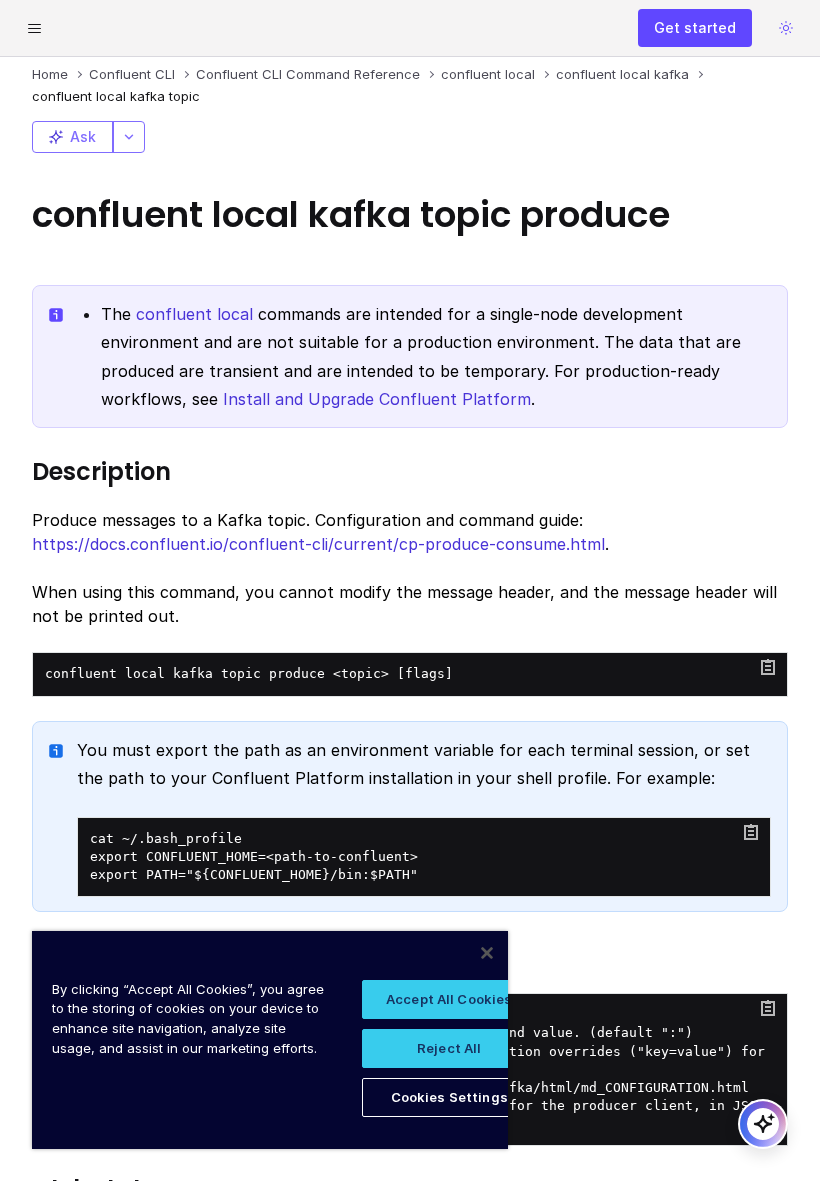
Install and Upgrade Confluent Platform (377, 399)
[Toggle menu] (34, 28)
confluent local (194, 314)
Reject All (449, 1048)
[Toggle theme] (786, 28)
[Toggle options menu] (129, 137)
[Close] (487, 953)
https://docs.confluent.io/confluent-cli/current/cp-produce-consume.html (318, 544)
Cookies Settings (449, 1097)
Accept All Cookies (449, 999)
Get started (695, 27)
